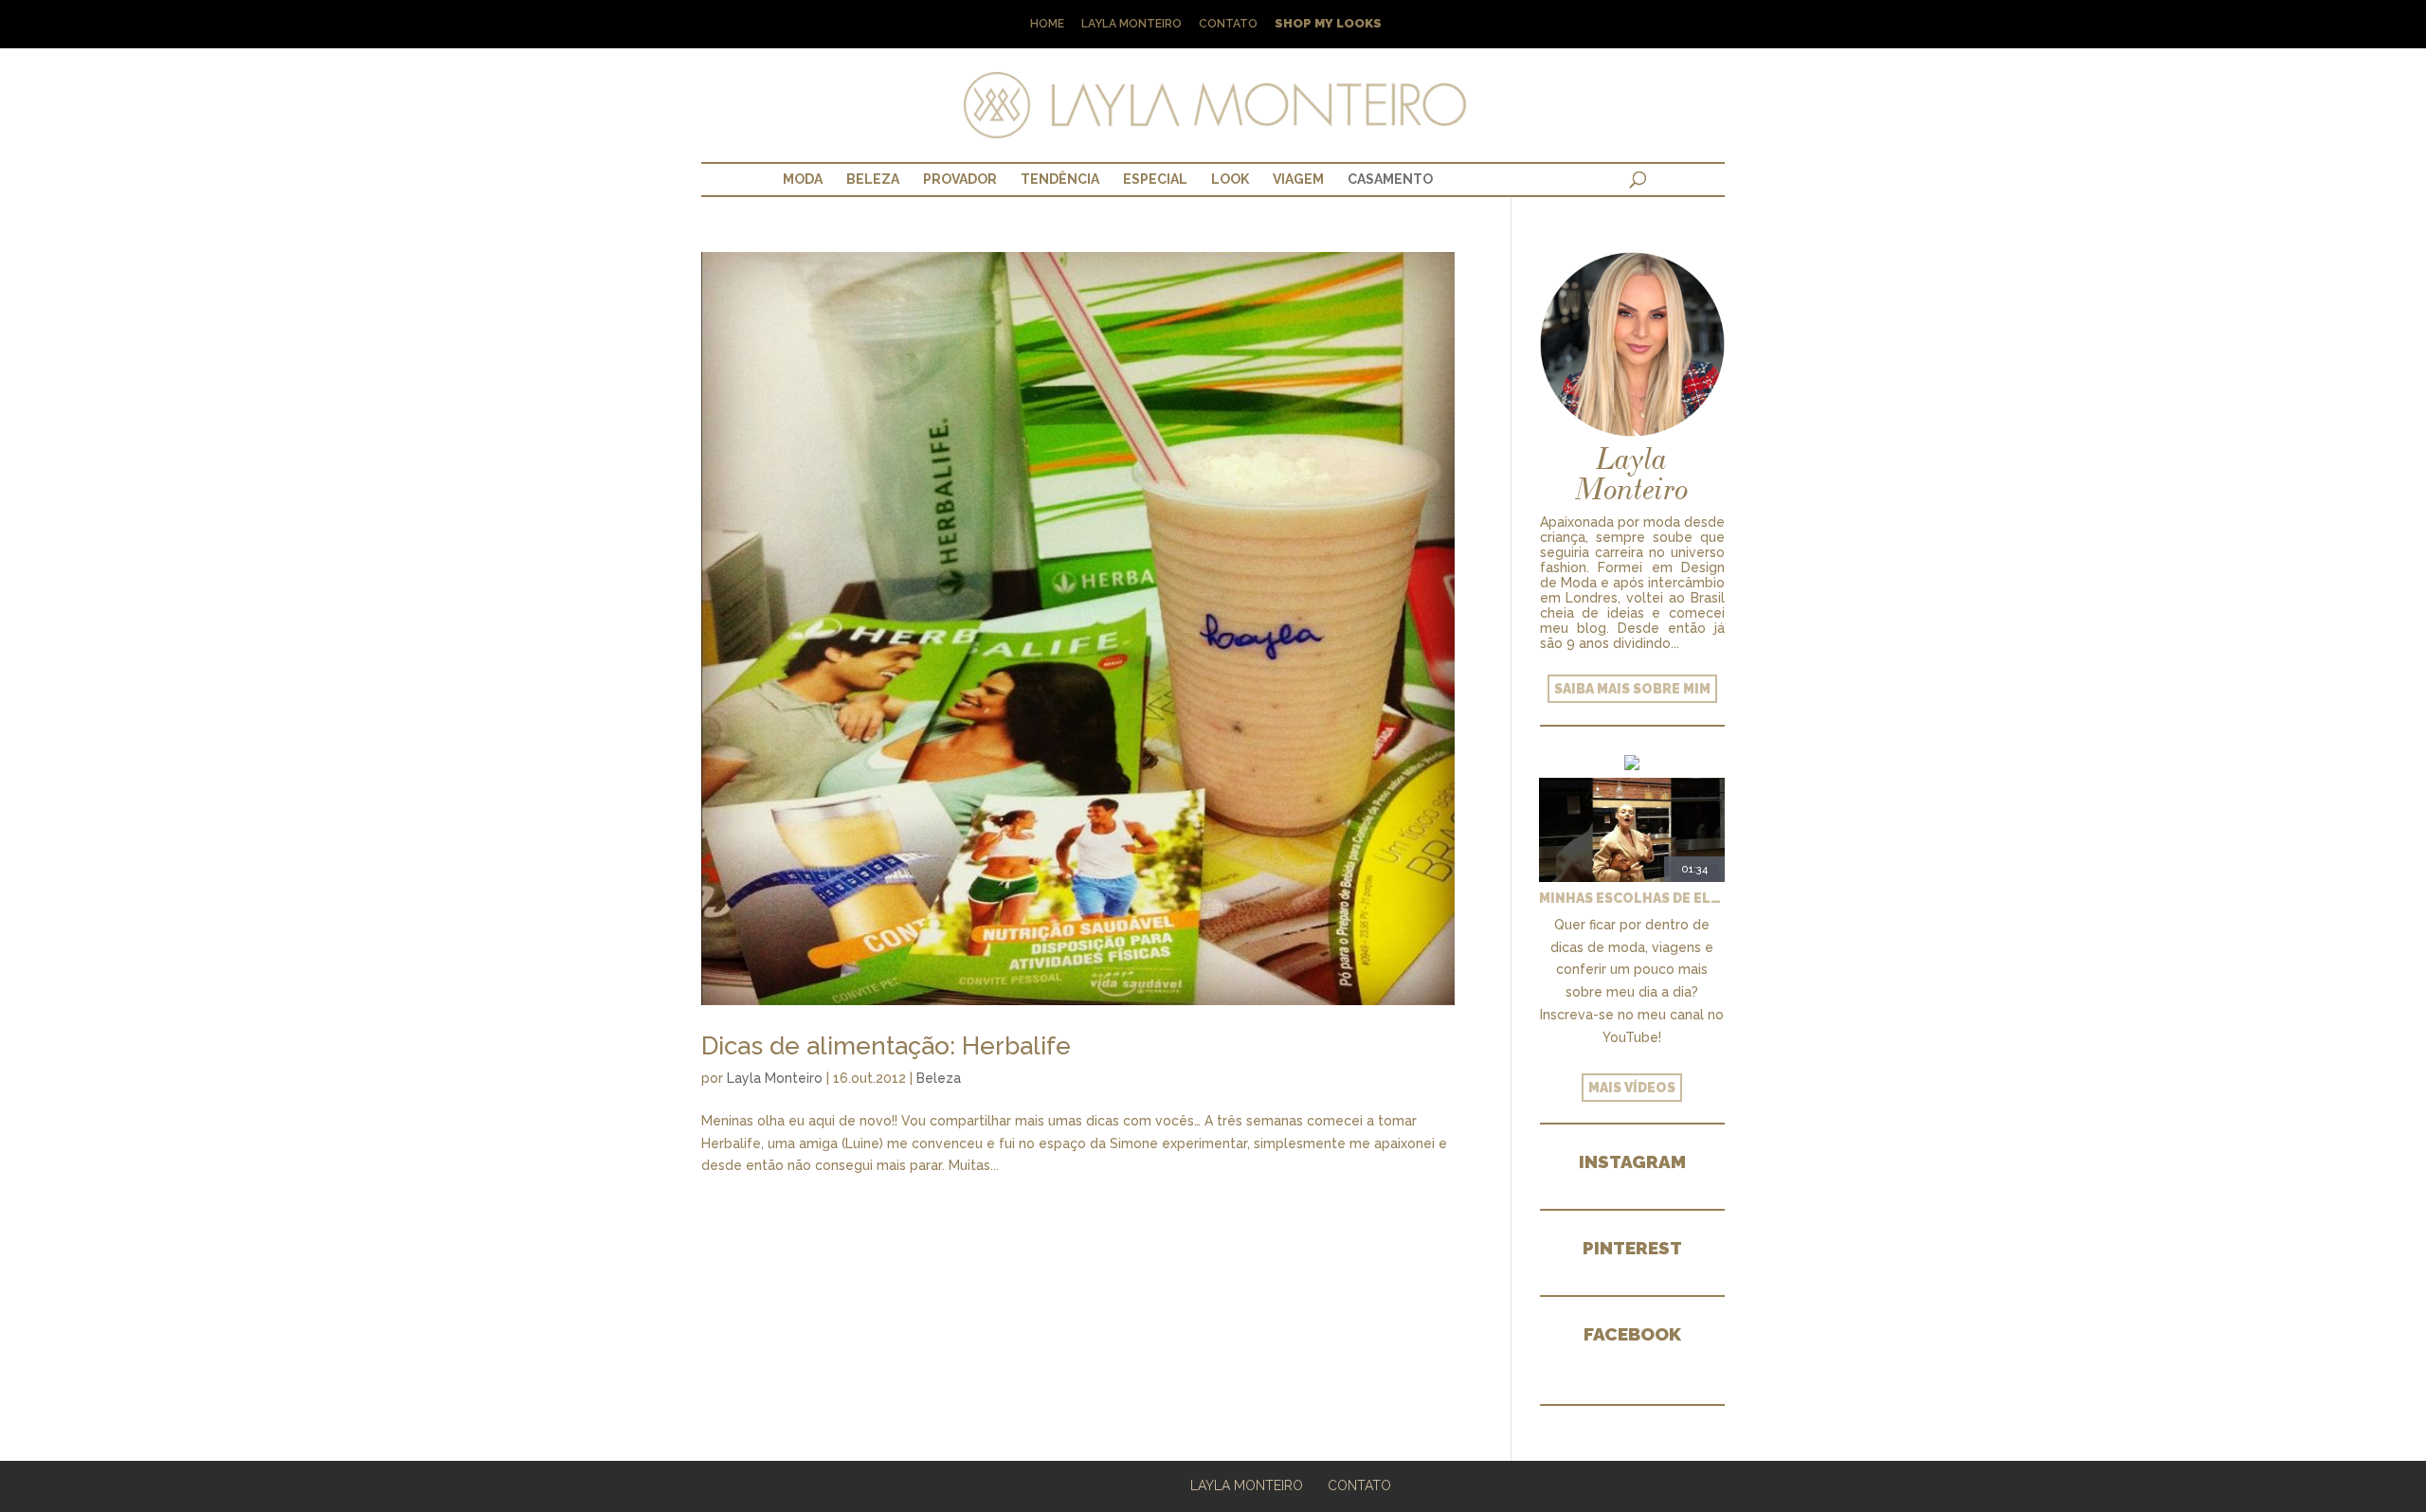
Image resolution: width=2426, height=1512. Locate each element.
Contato (1228, 24)
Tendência (1060, 179)
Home (1047, 24)
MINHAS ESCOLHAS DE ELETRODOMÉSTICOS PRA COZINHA (1632, 898)
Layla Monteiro (1132, 24)
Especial (1155, 179)
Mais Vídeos (1632, 1088)
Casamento (1390, 179)
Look (1230, 179)
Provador (960, 179)
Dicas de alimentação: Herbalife (886, 1046)
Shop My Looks (1328, 24)
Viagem (1298, 179)
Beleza (873, 179)
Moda (803, 179)
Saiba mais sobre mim (1632, 689)
